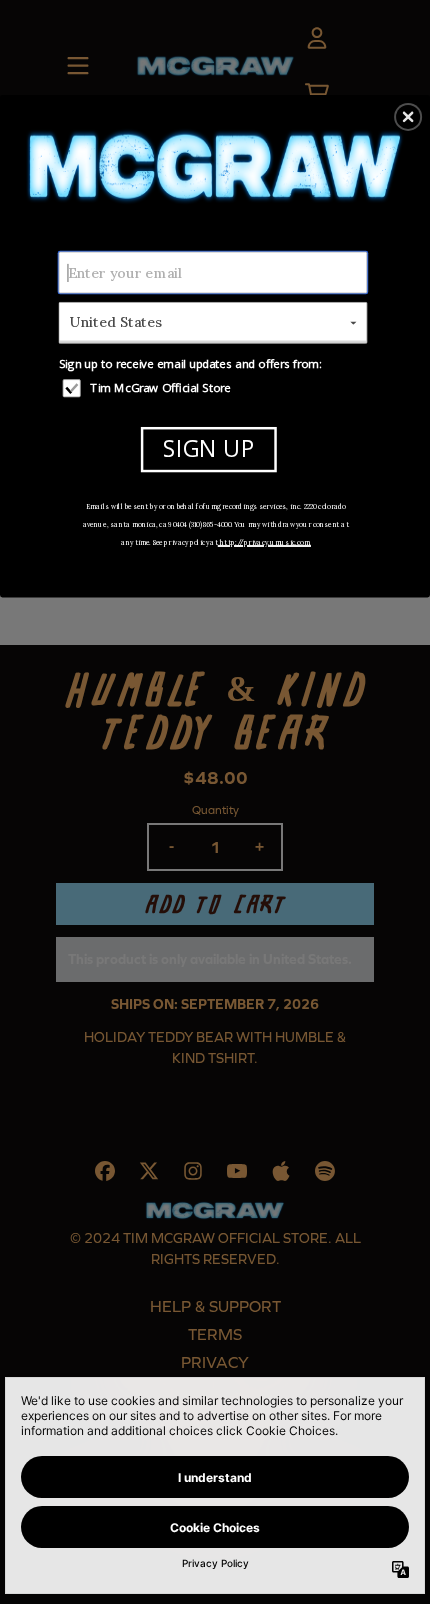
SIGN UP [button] (208, 448)
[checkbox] (215, 387)
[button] (408, 116)
